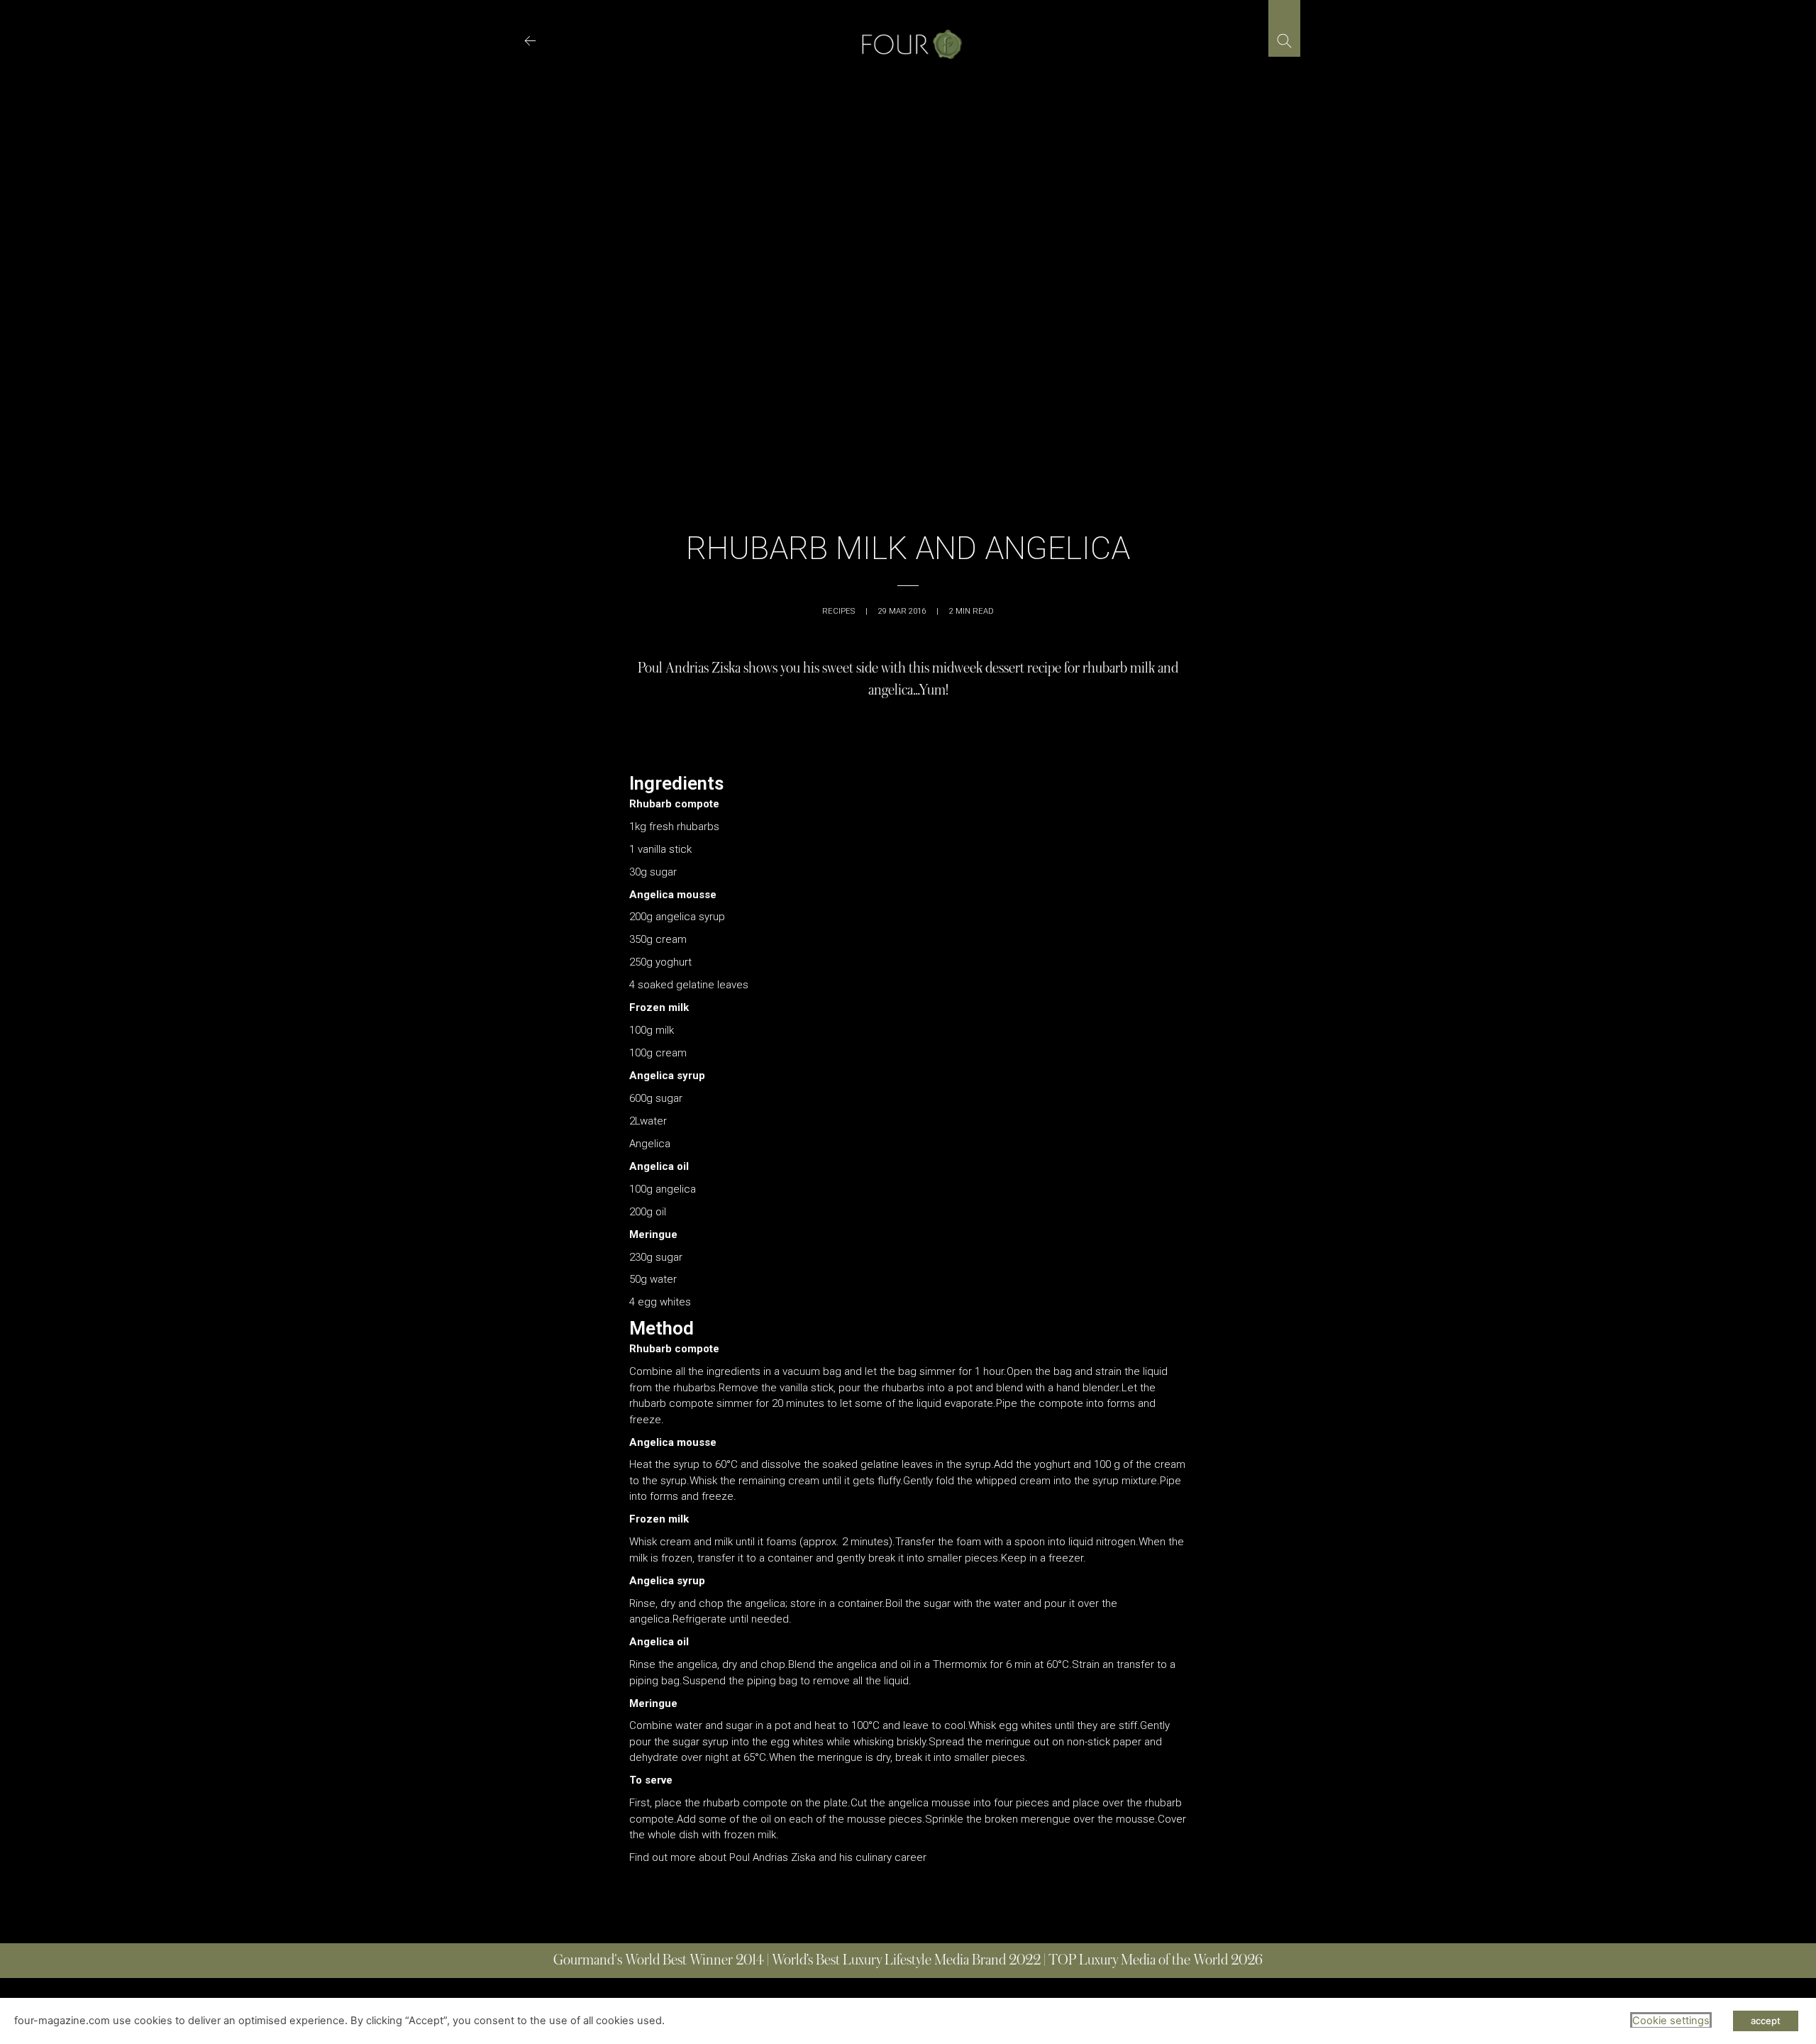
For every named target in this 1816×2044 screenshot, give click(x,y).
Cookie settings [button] (1671, 2021)
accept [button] (1766, 2021)
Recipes (838, 611)
